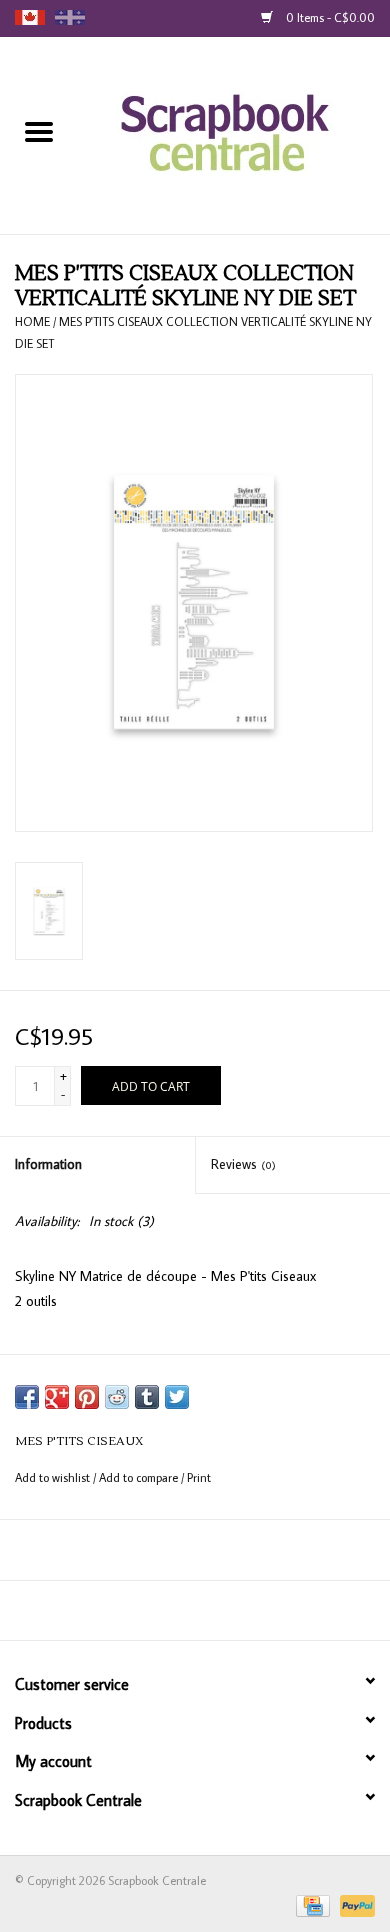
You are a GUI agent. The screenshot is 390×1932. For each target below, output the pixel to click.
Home (32, 321)
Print (199, 1477)
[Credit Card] (311, 1904)
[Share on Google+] (57, 1397)
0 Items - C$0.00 (329, 17)
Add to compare (140, 1477)
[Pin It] (87, 1397)
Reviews (243, 1164)
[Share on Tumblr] (147, 1397)
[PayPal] (354, 1904)
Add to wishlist (54, 1477)
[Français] (70, 17)
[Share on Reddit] (117, 1397)
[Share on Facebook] (27, 1397)
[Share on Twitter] (177, 1397)
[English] (30, 17)
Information (48, 1164)
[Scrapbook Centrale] (234, 134)
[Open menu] (39, 131)
